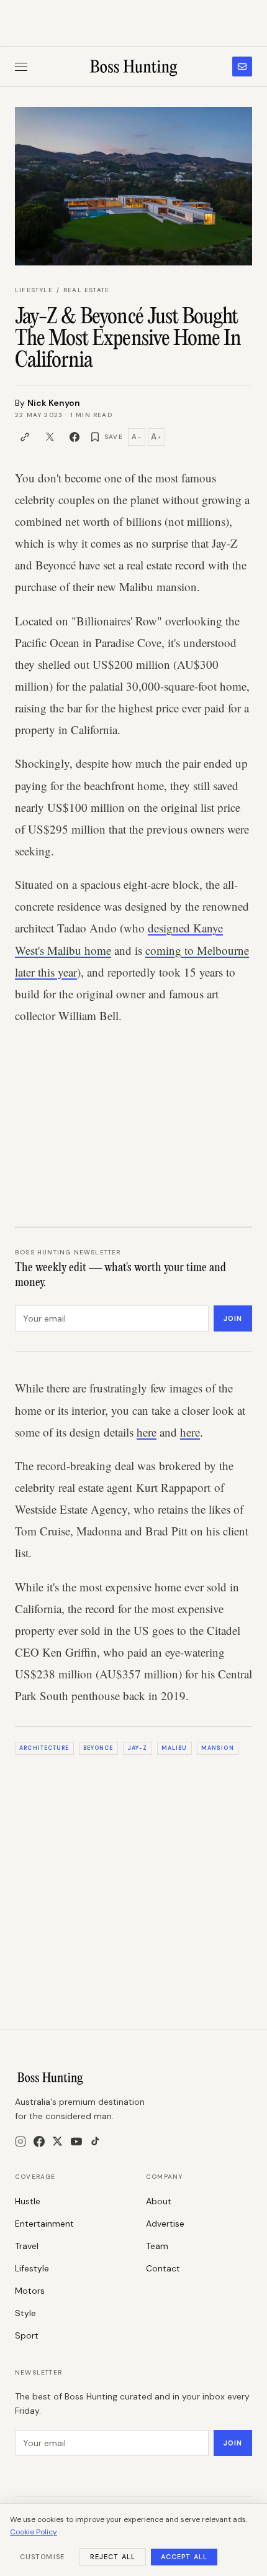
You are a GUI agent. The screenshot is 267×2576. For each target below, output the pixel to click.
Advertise (165, 2224)
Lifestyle (34, 290)
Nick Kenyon (54, 403)
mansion (218, 1748)
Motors (30, 2291)
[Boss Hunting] (134, 67)
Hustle (28, 2201)
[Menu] (21, 67)
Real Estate (86, 290)
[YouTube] (76, 2141)
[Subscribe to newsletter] (242, 67)
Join (233, 1318)
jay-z (137, 1748)
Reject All (113, 2557)
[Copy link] (25, 437)
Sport (27, 2335)
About (159, 2201)
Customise (42, 2557)
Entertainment (44, 2224)
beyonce (98, 1748)
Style (25, 2313)
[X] (57, 2141)
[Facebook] (39, 2141)
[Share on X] (50, 437)
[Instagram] (20, 2141)
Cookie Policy (34, 2532)
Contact (163, 2268)
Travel (27, 2246)
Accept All (184, 2557)
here (147, 1432)
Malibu (174, 1748)
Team (157, 2246)
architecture (44, 1748)
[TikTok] (95, 2141)
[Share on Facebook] (75, 437)
